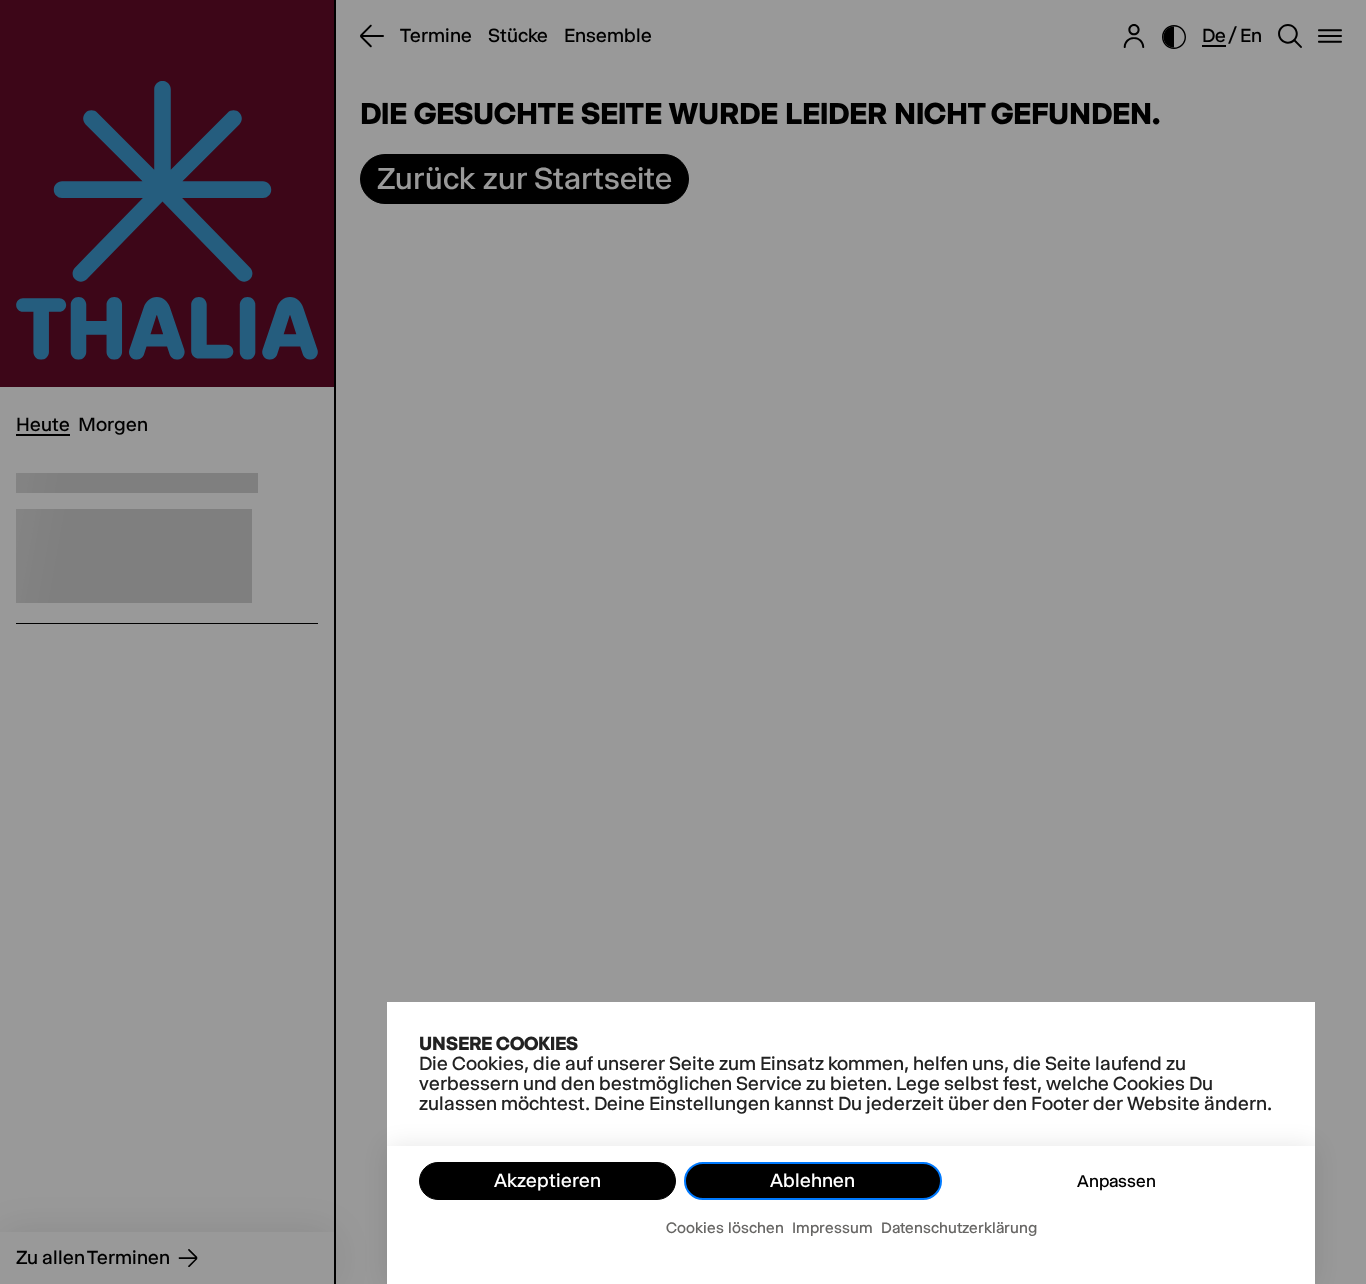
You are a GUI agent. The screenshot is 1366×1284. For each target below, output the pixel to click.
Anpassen (1116, 1181)
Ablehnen (812, 1180)
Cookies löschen (725, 1227)
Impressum (832, 1227)
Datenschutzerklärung (959, 1227)
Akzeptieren (547, 1180)
